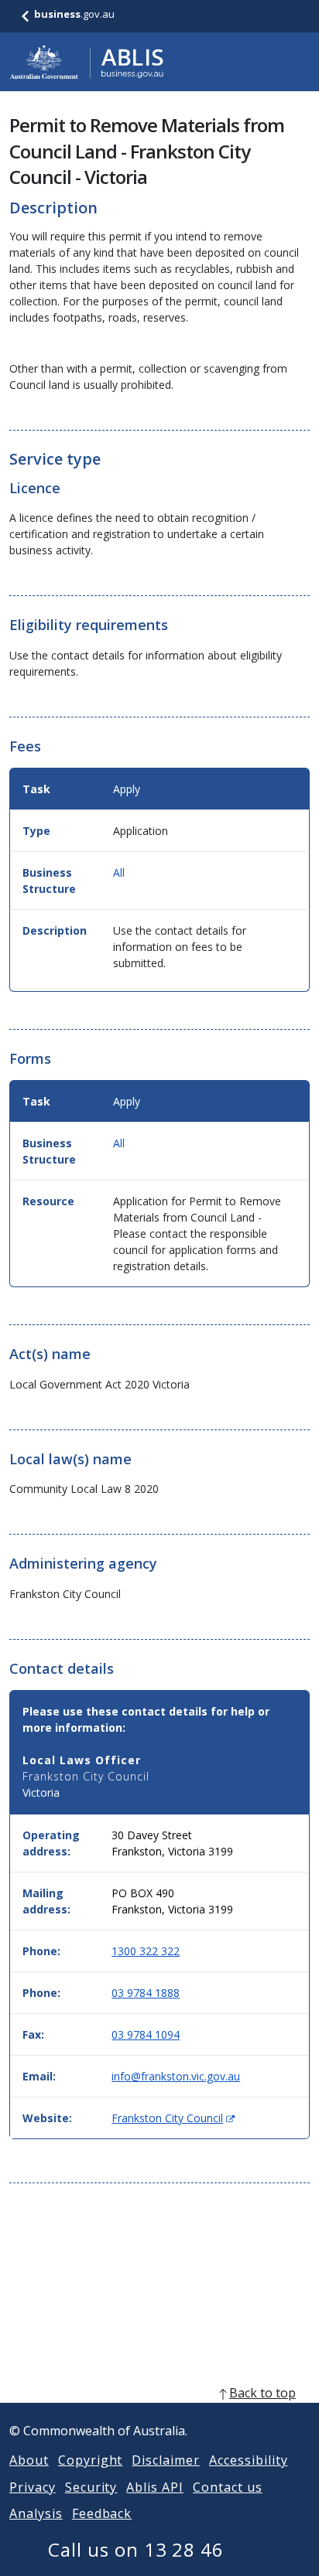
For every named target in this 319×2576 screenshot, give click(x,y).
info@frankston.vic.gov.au (176, 2076)
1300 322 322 (146, 1951)
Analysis (36, 2513)
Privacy (33, 2487)
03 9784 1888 (146, 1993)
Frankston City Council (173, 2118)
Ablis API (155, 2487)
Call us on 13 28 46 (136, 2549)
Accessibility (248, 2460)
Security (91, 2487)
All (119, 872)
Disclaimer (166, 2460)
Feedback (102, 2513)
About (29, 2460)
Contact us (228, 2487)
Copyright (91, 2460)
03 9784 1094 (146, 2034)
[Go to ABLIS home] (87, 62)
